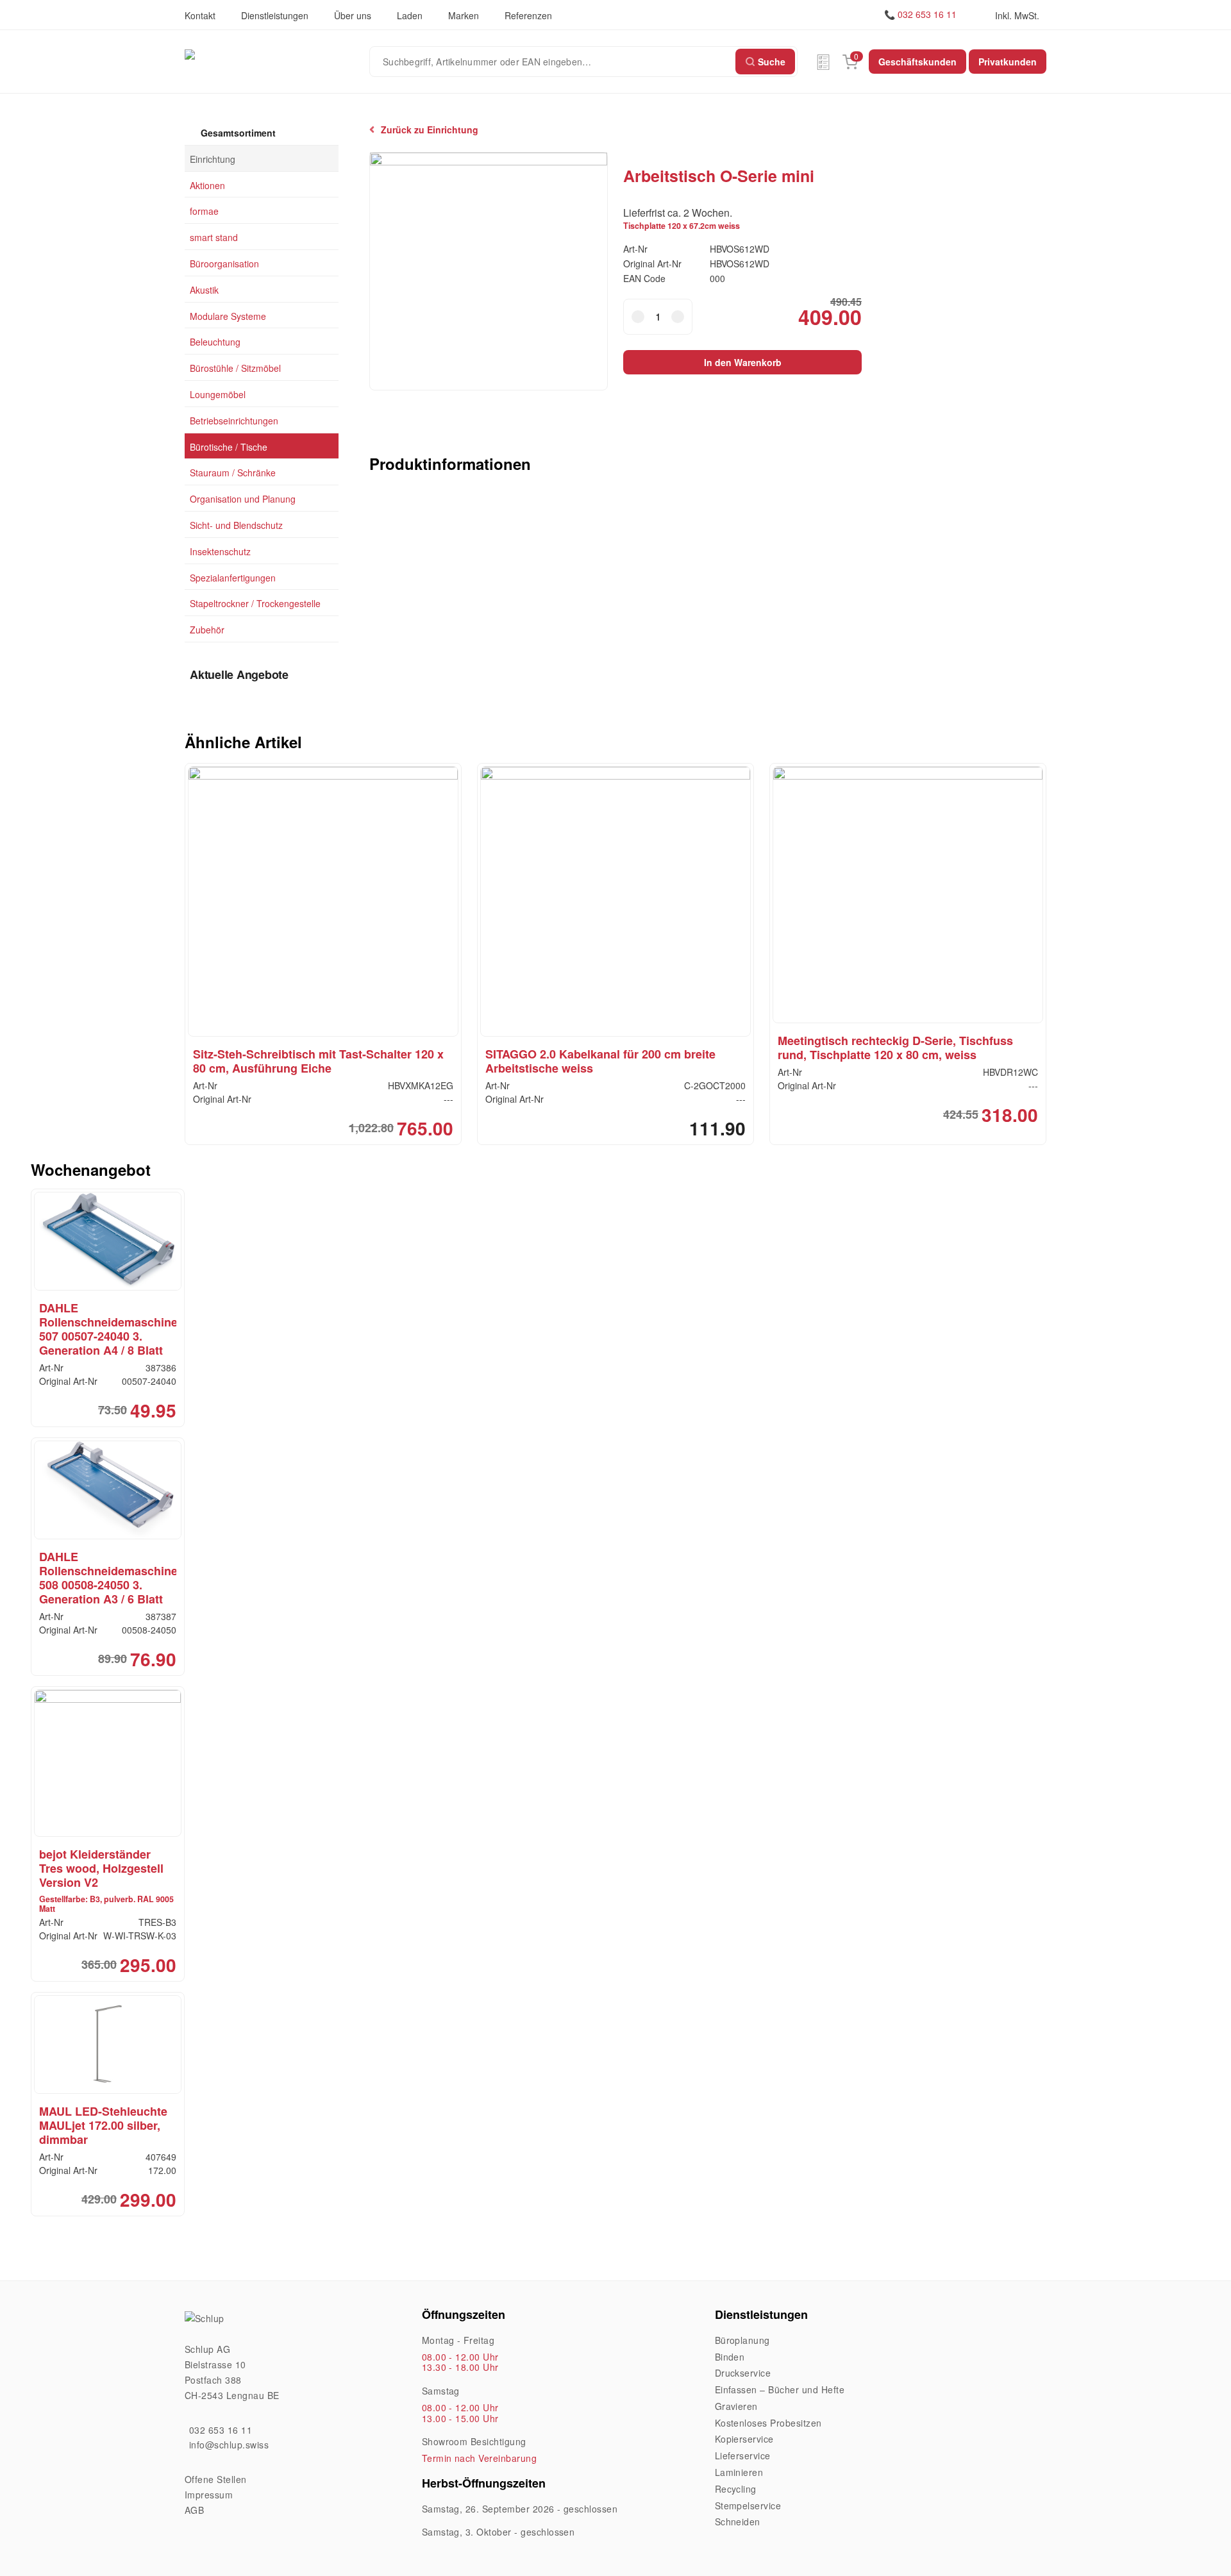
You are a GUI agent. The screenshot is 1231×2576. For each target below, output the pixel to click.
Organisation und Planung (243, 499)
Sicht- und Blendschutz (236, 525)
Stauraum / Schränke (233, 473)
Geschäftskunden (917, 62)
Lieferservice (743, 2455)
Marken (464, 15)
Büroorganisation (224, 263)
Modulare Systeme (228, 315)
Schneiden (738, 2522)
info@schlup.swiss (229, 2445)
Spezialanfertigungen (233, 577)
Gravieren (736, 2406)
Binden (730, 2357)
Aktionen (207, 185)
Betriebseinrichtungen (234, 420)
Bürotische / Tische (229, 446)
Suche (772, 62)
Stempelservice (748, 2505)
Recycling (736, 2489)
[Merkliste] (823, 62)
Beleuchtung (215, 342)
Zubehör (207, 630)
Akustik (204, 289)
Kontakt (200, 15)
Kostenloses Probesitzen (768, 2423)
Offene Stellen (216, 2479)
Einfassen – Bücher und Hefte (780, 2389)
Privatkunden (1008, 62)
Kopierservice (744, 2439)
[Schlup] (277, 54)
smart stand (214, 237)
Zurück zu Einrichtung (430, 130)
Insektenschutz (220, 551)
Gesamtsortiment (237, 133)
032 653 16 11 (927, 14)
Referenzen (528, 15)
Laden (410, 15)
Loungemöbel (218, 394)
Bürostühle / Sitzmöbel (235, 368)
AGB (194, 2510)
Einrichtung (213, 158)
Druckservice (743, 2373)
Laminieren (739, 2472)
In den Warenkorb (743, 362)
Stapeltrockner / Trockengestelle (255, 603)
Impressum (209, 2495)
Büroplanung (742, 2340)
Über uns (353, 15)
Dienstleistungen (275, 15)
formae (204, 211)
